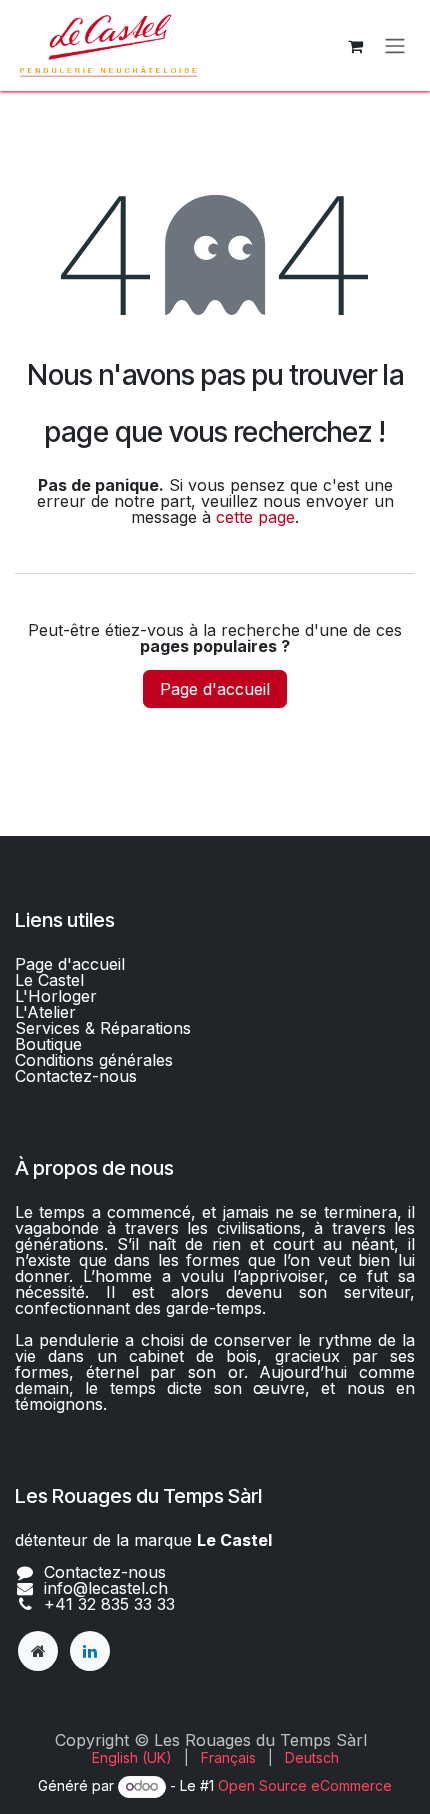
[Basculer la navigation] (395, 46)
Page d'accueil (215, 689)
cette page (255, 517)
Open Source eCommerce (305, 1785)
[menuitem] (132, 1758)
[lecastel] (38, 1651)
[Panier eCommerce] (355, 46)
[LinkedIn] (90, 1651)
